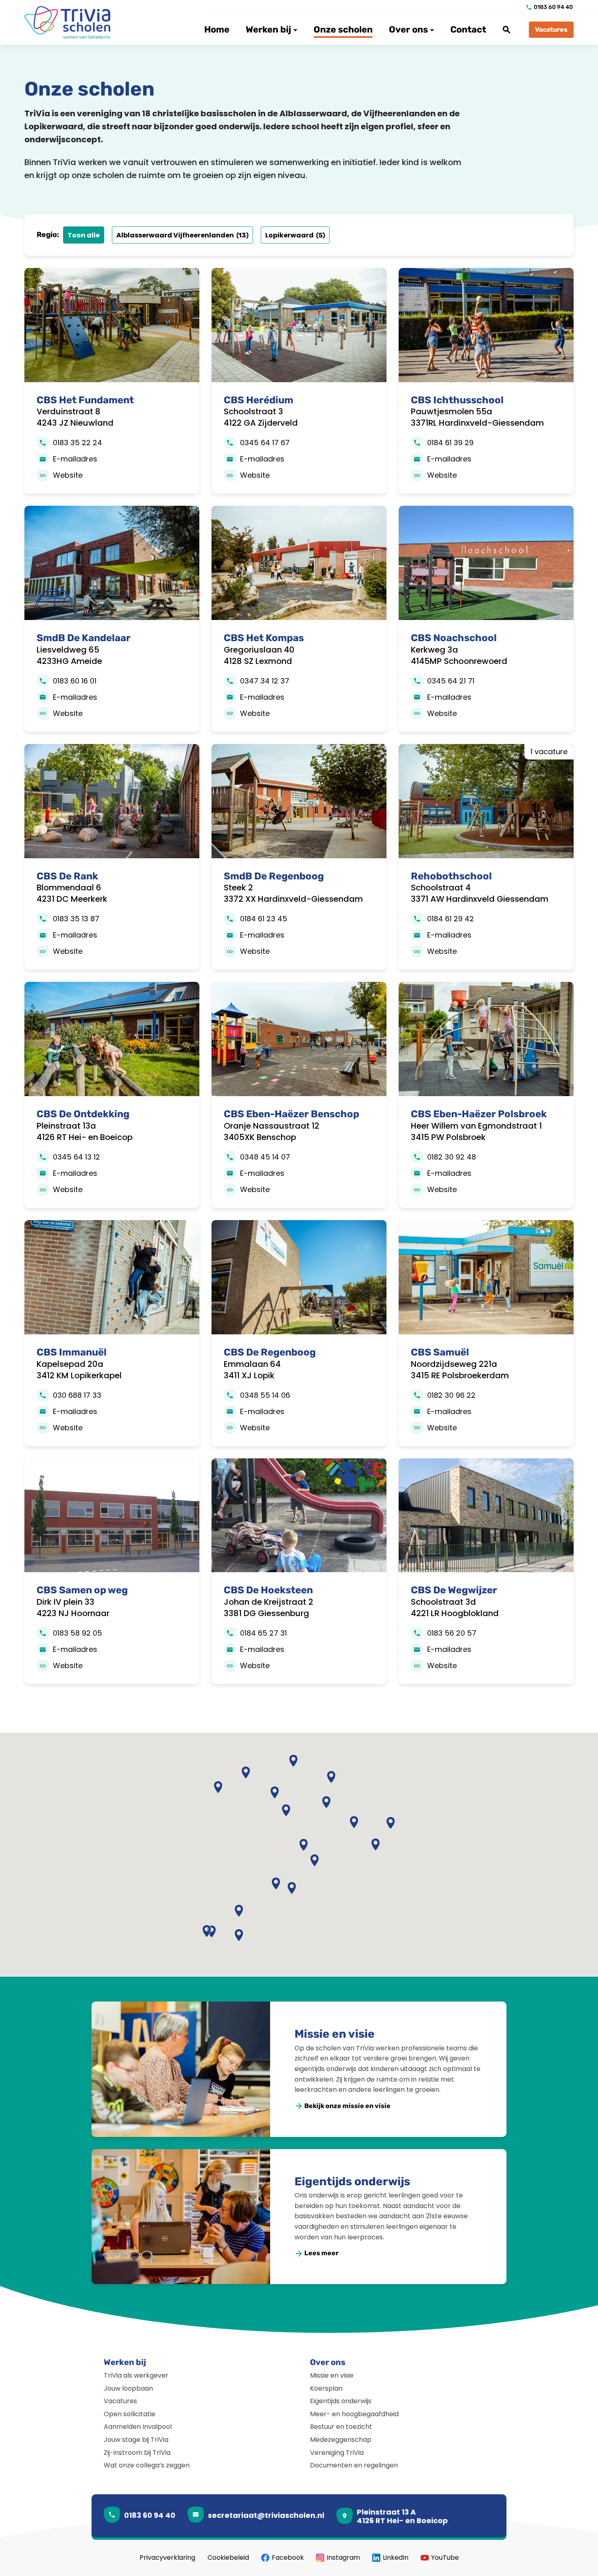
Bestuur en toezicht (341, 2427)
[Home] (71, 22)
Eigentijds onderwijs (352, 2181)
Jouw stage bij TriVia (136, 2440)
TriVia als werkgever (136, 2375)
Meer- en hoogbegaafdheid (354, 2414)
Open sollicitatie (130, 2414)
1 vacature (549, 752)
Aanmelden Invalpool (138, 2427)
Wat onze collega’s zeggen (147, 2465)
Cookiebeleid (228, 2558)
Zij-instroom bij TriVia (137, 2453)
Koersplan (326, 2388)
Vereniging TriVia (337, 2453)
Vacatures (120, 2401)
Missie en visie (335, 2034)
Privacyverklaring (167, 2558)
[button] (315, 1861)
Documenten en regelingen (354, 2465)
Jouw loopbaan (128, 2388)
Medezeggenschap (341, 2440)
